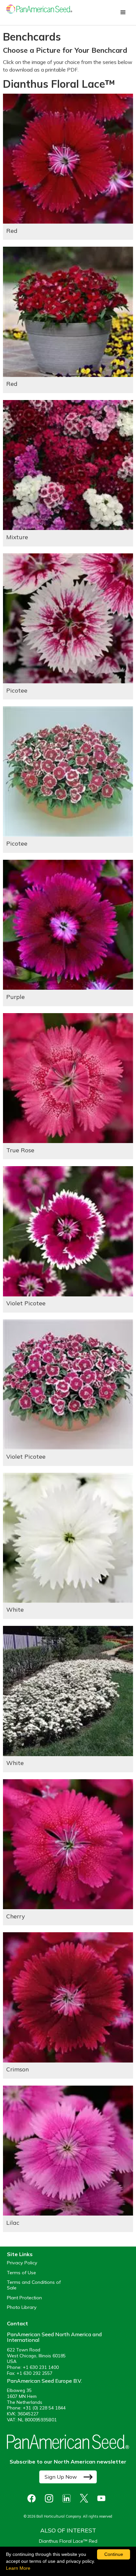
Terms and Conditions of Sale (34, 2285)
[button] (123, 13)
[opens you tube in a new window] (103, 2498)
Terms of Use (21, 2273)
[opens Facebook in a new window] (33, 2498)
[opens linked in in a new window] (68, 2498)
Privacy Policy (22, 2263)
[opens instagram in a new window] (51, 2498)
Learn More (18, 2568)
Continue (114, 2554)
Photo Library (22, 2307)
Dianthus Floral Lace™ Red (68, 2541)
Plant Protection (24, 2298)
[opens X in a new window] (86, 2498)
